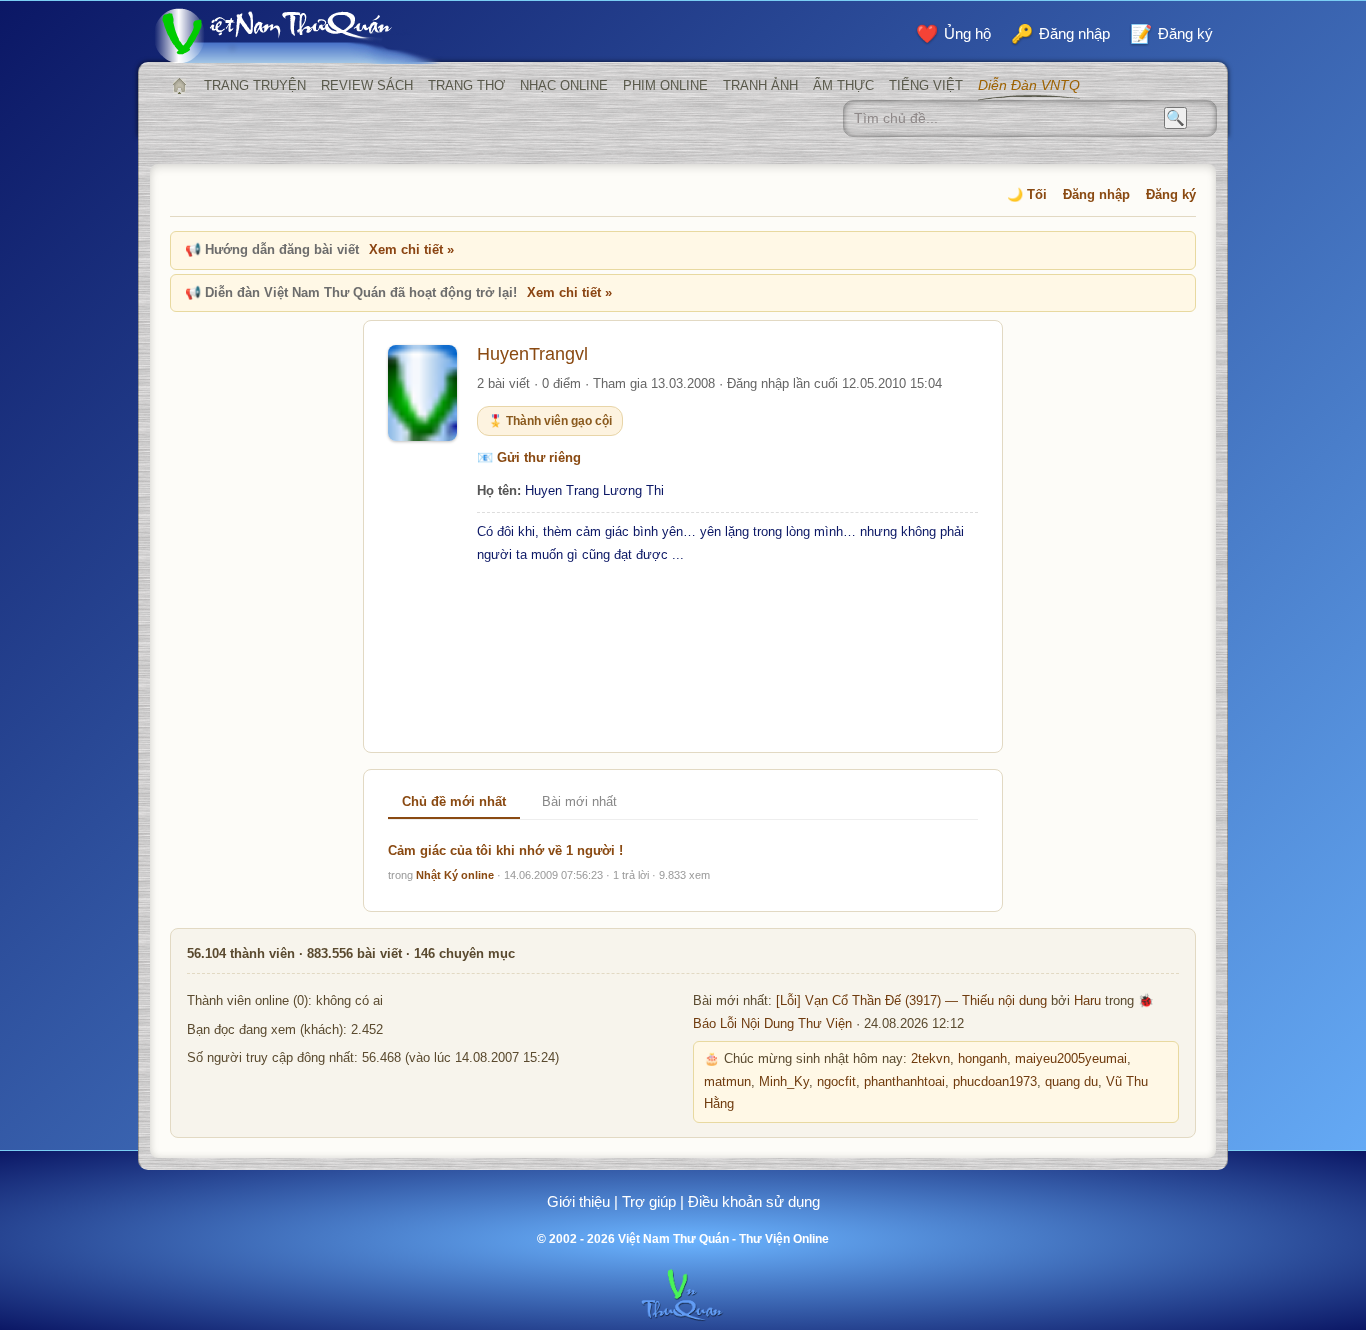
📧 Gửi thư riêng (529, 457)
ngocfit (836, 1082)
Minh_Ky (784, 1082)
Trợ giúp (649, 1201)
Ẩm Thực (843, 85)
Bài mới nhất (579, 801)
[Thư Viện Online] (298, 35)
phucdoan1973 (995, 1082)
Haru (1087, 1001)
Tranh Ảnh (760, 85)
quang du (1071, 1082)
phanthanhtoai (904, 1082)
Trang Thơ (466, 85)
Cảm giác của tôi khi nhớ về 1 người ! (505, 850)
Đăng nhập (1096, 194)
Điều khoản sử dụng (754, 1201)
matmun (727, 1082)
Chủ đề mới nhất (454, 801)
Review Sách (367, 85)
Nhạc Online (564, 85)
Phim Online (665, 85)
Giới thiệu (578, 1201)
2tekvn (930, 1059)
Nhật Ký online (455, 875)
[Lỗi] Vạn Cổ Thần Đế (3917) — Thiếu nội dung (911, 1001)
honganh (982, 1059)
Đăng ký (1171, 194)
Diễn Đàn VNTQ (1029, 85)
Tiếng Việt (926, 85)
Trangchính (179, 86)
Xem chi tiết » (411, 249)
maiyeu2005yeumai (1071, 1059)
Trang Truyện (255, 85)
